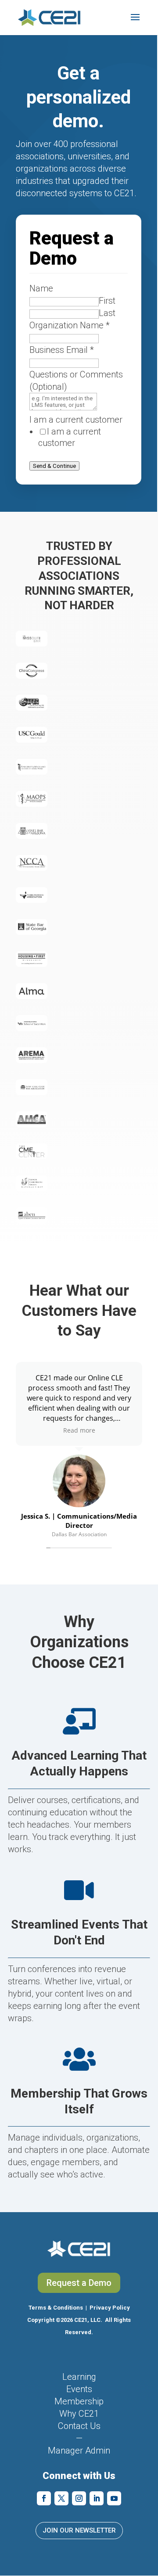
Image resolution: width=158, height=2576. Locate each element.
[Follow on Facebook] (44, 2498)
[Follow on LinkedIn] (97, 2498)
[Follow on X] (61, 2498)
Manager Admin (79, 2450)
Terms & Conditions (56, 2308)
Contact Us (79, 2426)
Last (107, 313)
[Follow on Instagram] (79, 2498)
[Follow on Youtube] (114, 2498)
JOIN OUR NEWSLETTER (79, 2530)
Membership (79, 2401)
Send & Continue (54, 466)
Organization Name (70, 325)
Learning (79, 2377)
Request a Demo (79, 2283)
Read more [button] (79, 1430)
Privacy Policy (110, 2308)
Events (79, 2389)
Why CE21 (79, 2414)
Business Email (62, 350)
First (107, 301)
